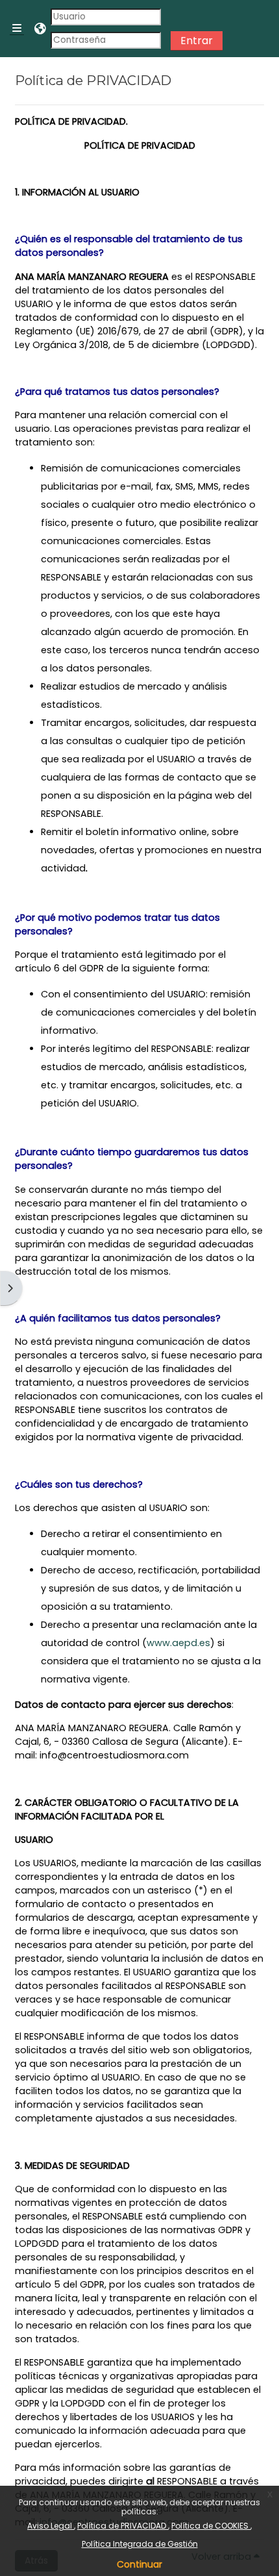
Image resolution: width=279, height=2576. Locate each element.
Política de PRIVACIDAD (123, 2526)
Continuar (139, 2564)
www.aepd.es (178, 1643)
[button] (41, 29)
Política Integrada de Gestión (140, 2544)
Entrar (197, 41)
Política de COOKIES (211, 2526)
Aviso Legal (51, 2526)
